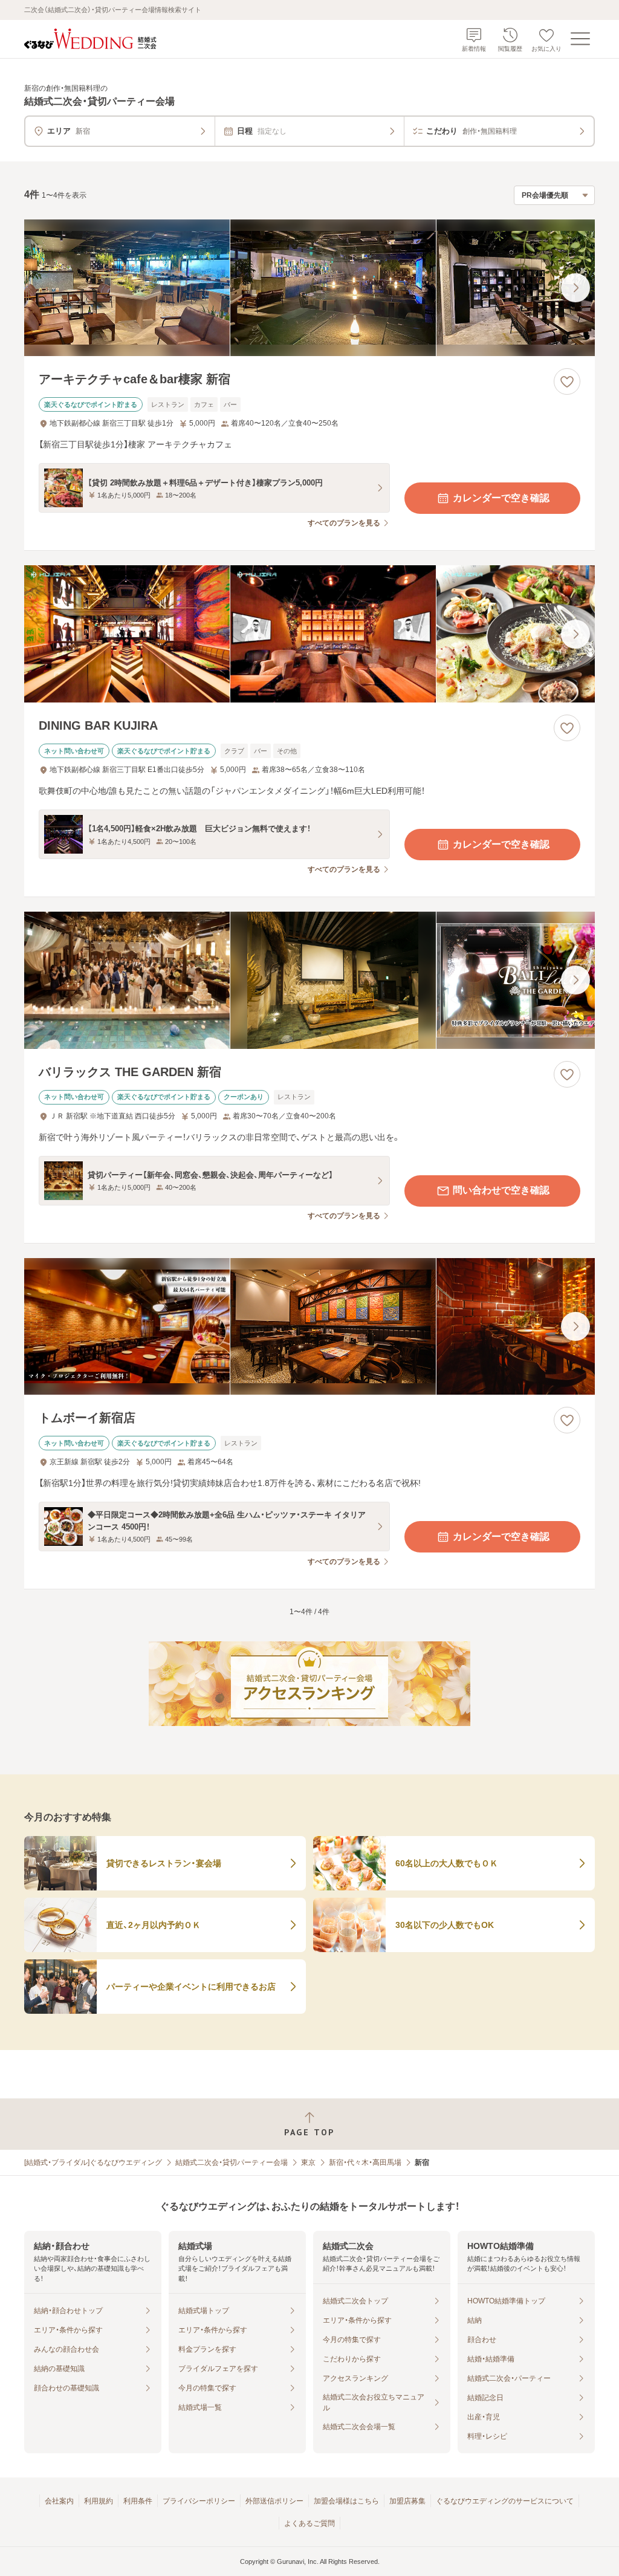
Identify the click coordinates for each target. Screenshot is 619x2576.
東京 (308, 2162)
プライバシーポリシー (199, 2501)
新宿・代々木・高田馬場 (365, 2162)
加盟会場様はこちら (346, 2501)
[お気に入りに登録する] (567, 381)
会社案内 (59, 2501)
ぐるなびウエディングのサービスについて (505, 2501)
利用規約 (99, 2501)
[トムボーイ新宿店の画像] (309, 1327)
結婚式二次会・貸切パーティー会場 (232, 2162)
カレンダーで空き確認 (501, 498)
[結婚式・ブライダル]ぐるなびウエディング (93, 2162)
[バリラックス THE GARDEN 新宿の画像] (309, 980)
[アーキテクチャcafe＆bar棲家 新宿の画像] (309, 288)
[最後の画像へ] (575, 288)
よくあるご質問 (309, 2523)
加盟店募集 (407, 2501)
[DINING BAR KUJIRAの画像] (309, 634)
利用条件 (138, 2501)
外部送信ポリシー (274, 2501)
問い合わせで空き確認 (501, 1190)
